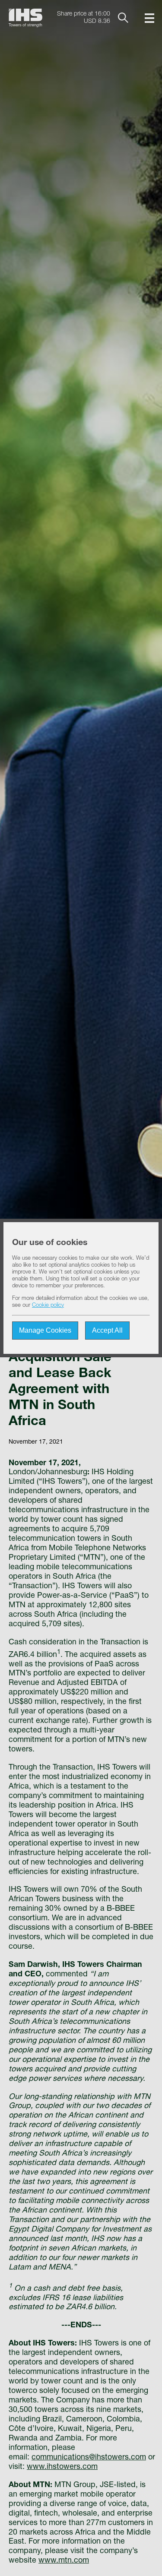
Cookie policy (48, 1306)
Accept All (107, 1330)
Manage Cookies (45, 1330)
